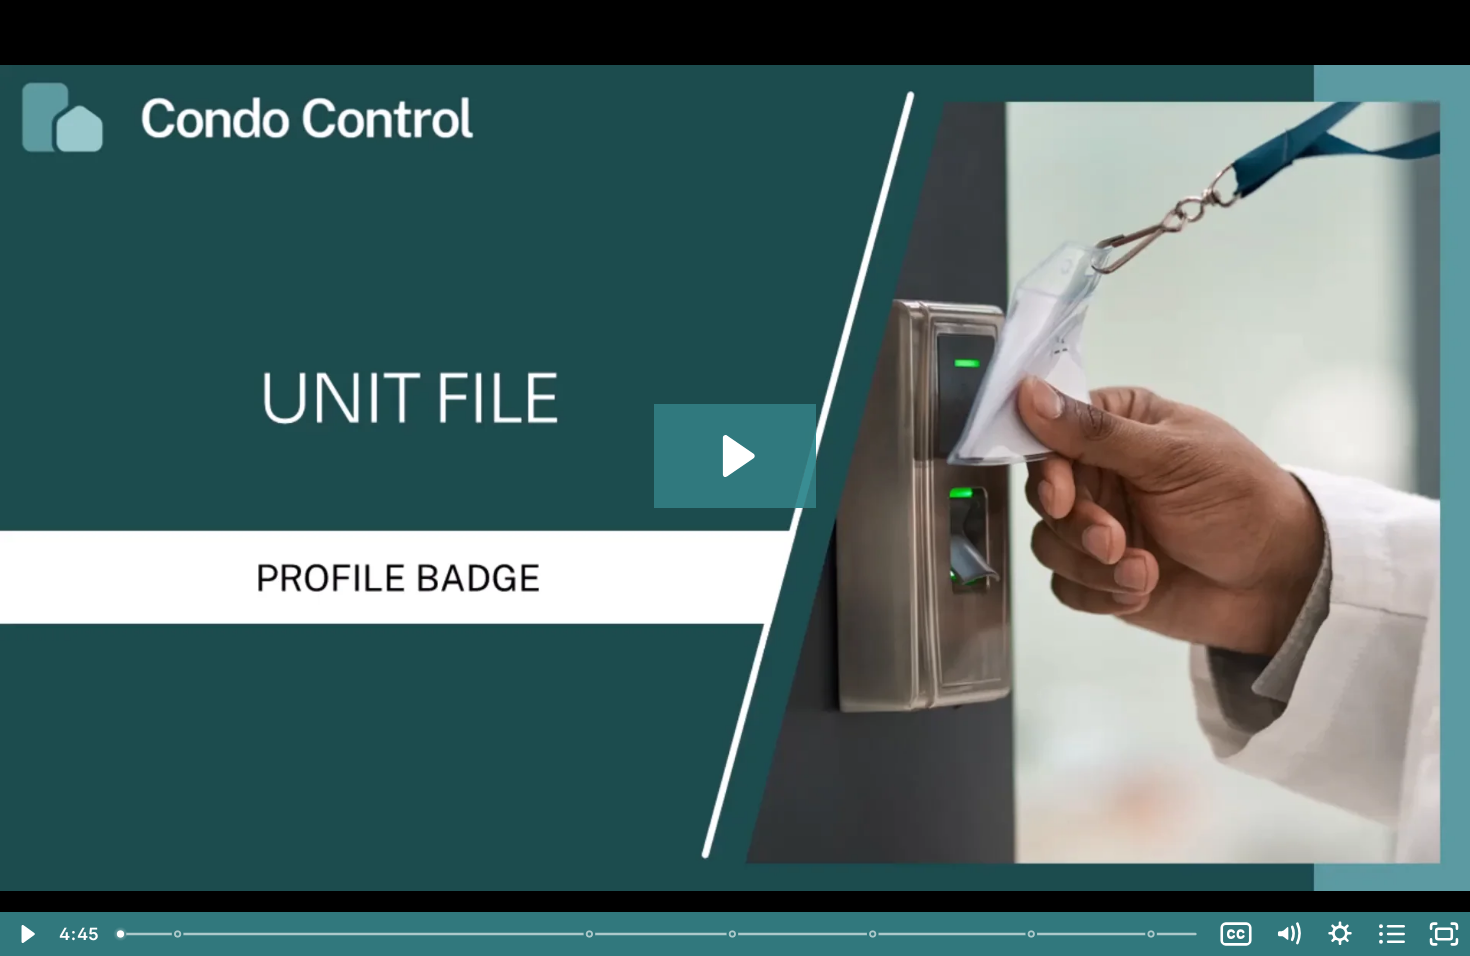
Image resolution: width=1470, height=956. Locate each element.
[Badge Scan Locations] (733, 934)
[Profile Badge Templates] (590, 934)
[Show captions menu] (1236, 934)
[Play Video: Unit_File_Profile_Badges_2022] (735, 456)
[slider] (658, 934)
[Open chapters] (1392, 934)
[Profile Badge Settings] (177, 934)
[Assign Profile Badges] (873, 934)
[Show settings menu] (1340, 934)
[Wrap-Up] (1152, 934)
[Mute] (1288, 934)
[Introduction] (120, 934)
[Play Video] (26, 934)
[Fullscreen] (1444, 934)
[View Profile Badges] (1032, 934)
